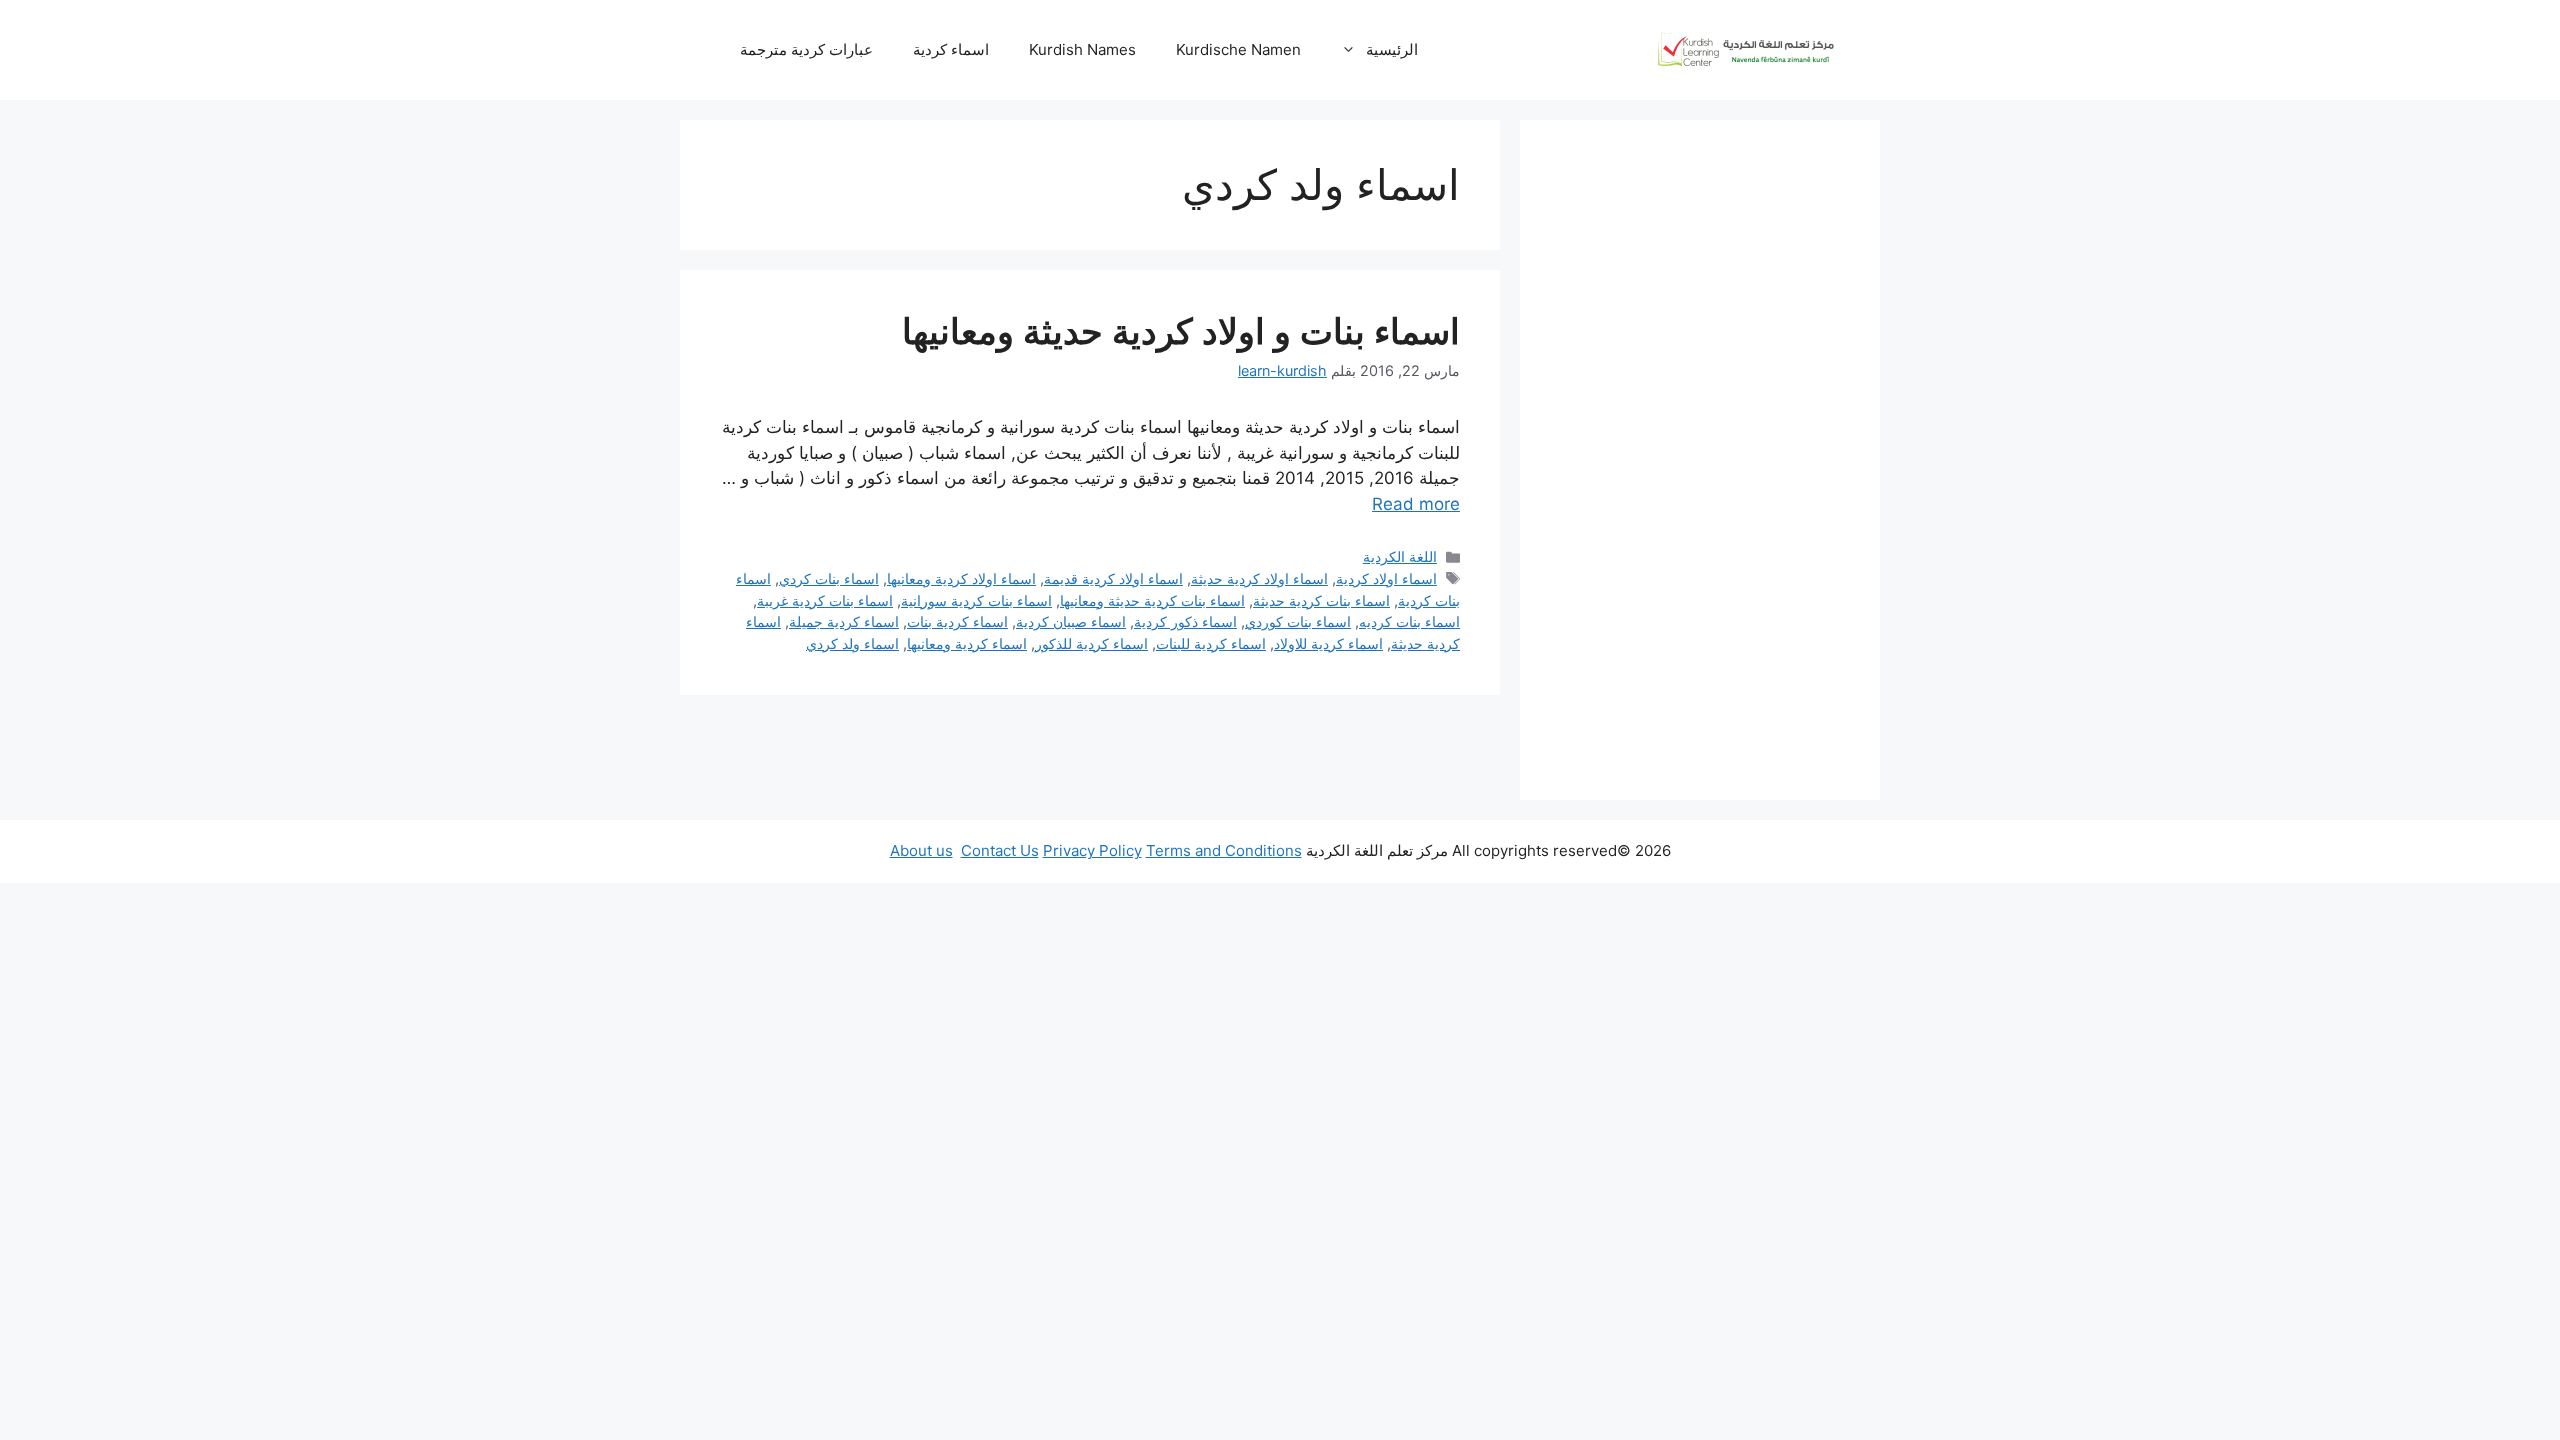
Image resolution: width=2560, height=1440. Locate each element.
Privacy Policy (1092, 850)
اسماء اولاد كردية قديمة (1113, 578)
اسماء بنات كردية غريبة (825, 600)
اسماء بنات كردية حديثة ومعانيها (1152, 600)
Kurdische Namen (1238, 49)
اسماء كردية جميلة (844, 621)
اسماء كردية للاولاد (1328, 643)
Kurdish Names (1082, 49)
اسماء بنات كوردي (1298, 621)
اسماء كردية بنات (957, 621)
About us (921, 850)
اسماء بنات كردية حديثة (1321, 600)
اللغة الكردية (1400, 556)
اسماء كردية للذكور (1091, 643)
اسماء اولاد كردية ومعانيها (961, 578)
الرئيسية (1392, 49)
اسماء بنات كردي (829, 578)
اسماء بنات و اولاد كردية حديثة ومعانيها (1181, 331)
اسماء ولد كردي (852, 643)
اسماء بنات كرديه (1409, 621)
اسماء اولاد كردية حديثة (1259, 578)
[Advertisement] (1700, 460)
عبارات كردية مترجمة (806, 49)
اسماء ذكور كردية (1185, 621)
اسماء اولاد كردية (1386, 578)
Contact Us (1000, 850)
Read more (1416, 504)
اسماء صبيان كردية (1071, 621)
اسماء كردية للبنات (1211, 643)
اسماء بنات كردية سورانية (976, 600)
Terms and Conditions (1224, 850)
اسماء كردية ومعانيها (967, 643)
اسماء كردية (951, 49)
